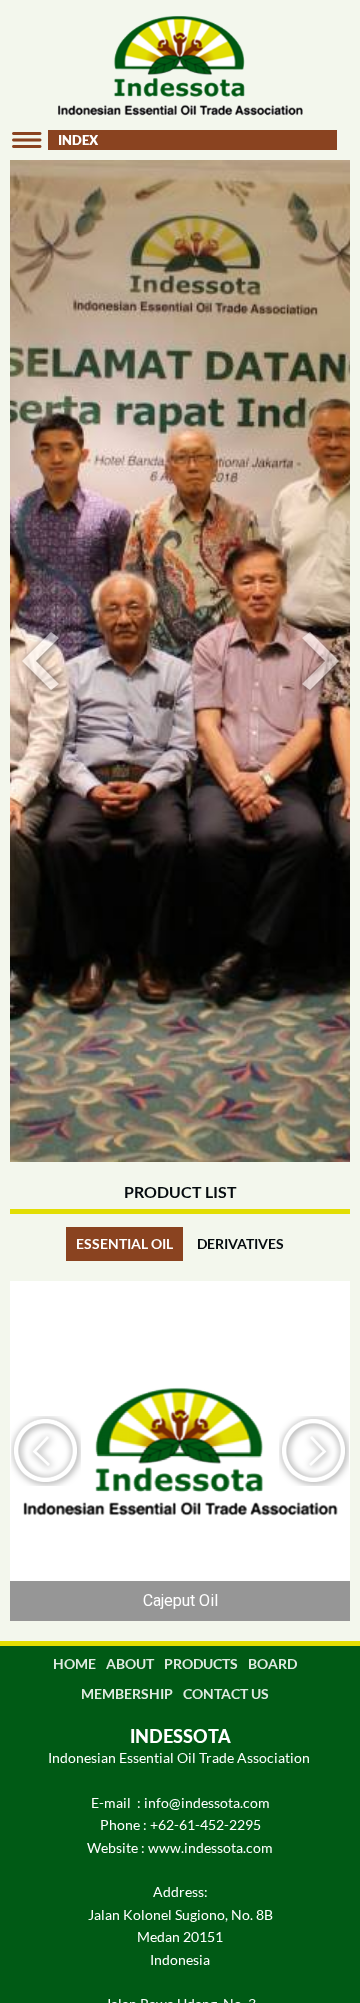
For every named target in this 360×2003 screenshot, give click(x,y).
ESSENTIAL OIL (124, 1243)
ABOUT (130, 1663)
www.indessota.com (210, 1847)
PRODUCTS (201, 1663)
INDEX (78, 140)
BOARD (272, 1663)
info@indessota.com (207, 1802)
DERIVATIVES (240, 1243)
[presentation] (48, 1451)
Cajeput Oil (180, 1600)
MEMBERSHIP (127, 1693)
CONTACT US (226, 1693)
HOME (74, 1663)
